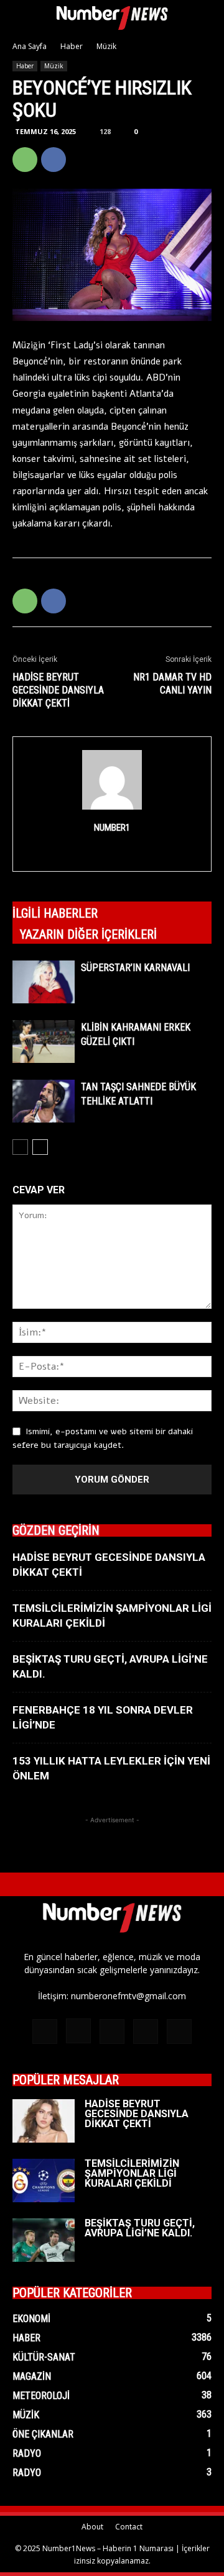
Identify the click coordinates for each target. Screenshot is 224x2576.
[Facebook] (54, 160)
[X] (82, 160)
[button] (21, 17)
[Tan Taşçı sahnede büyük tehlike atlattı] (44, 1101)
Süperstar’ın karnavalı (135, 968)
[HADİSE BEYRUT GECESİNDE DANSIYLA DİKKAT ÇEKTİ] (44, 2121)
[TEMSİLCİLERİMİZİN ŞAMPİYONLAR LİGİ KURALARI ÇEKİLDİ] (44, 2181)
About (92, 2527)
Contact (129, 2527)
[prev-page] (20, 1147)
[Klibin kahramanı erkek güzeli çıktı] (44, 1042)
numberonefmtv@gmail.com (128, 1996)
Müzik (106, 46)
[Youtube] (179, 2031)
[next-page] (40, 1147)
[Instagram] (112, 854)
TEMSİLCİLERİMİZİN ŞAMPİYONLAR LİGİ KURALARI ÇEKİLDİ (132, 2173)
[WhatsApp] (25, 160)
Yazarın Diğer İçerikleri (88, 934)
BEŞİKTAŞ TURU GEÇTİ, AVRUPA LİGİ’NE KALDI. (140, 2228)
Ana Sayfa (30, 46)
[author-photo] (112, 810)
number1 (112, 828)
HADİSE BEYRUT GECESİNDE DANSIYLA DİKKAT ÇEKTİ (58, 690)
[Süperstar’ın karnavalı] (44, 982)
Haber (72, 46)
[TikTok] (112, 2031)
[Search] (207, 17)
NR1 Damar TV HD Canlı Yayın (172, 684)
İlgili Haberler (55, 913)
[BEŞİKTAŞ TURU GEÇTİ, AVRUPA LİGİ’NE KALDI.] (44, 2240)
